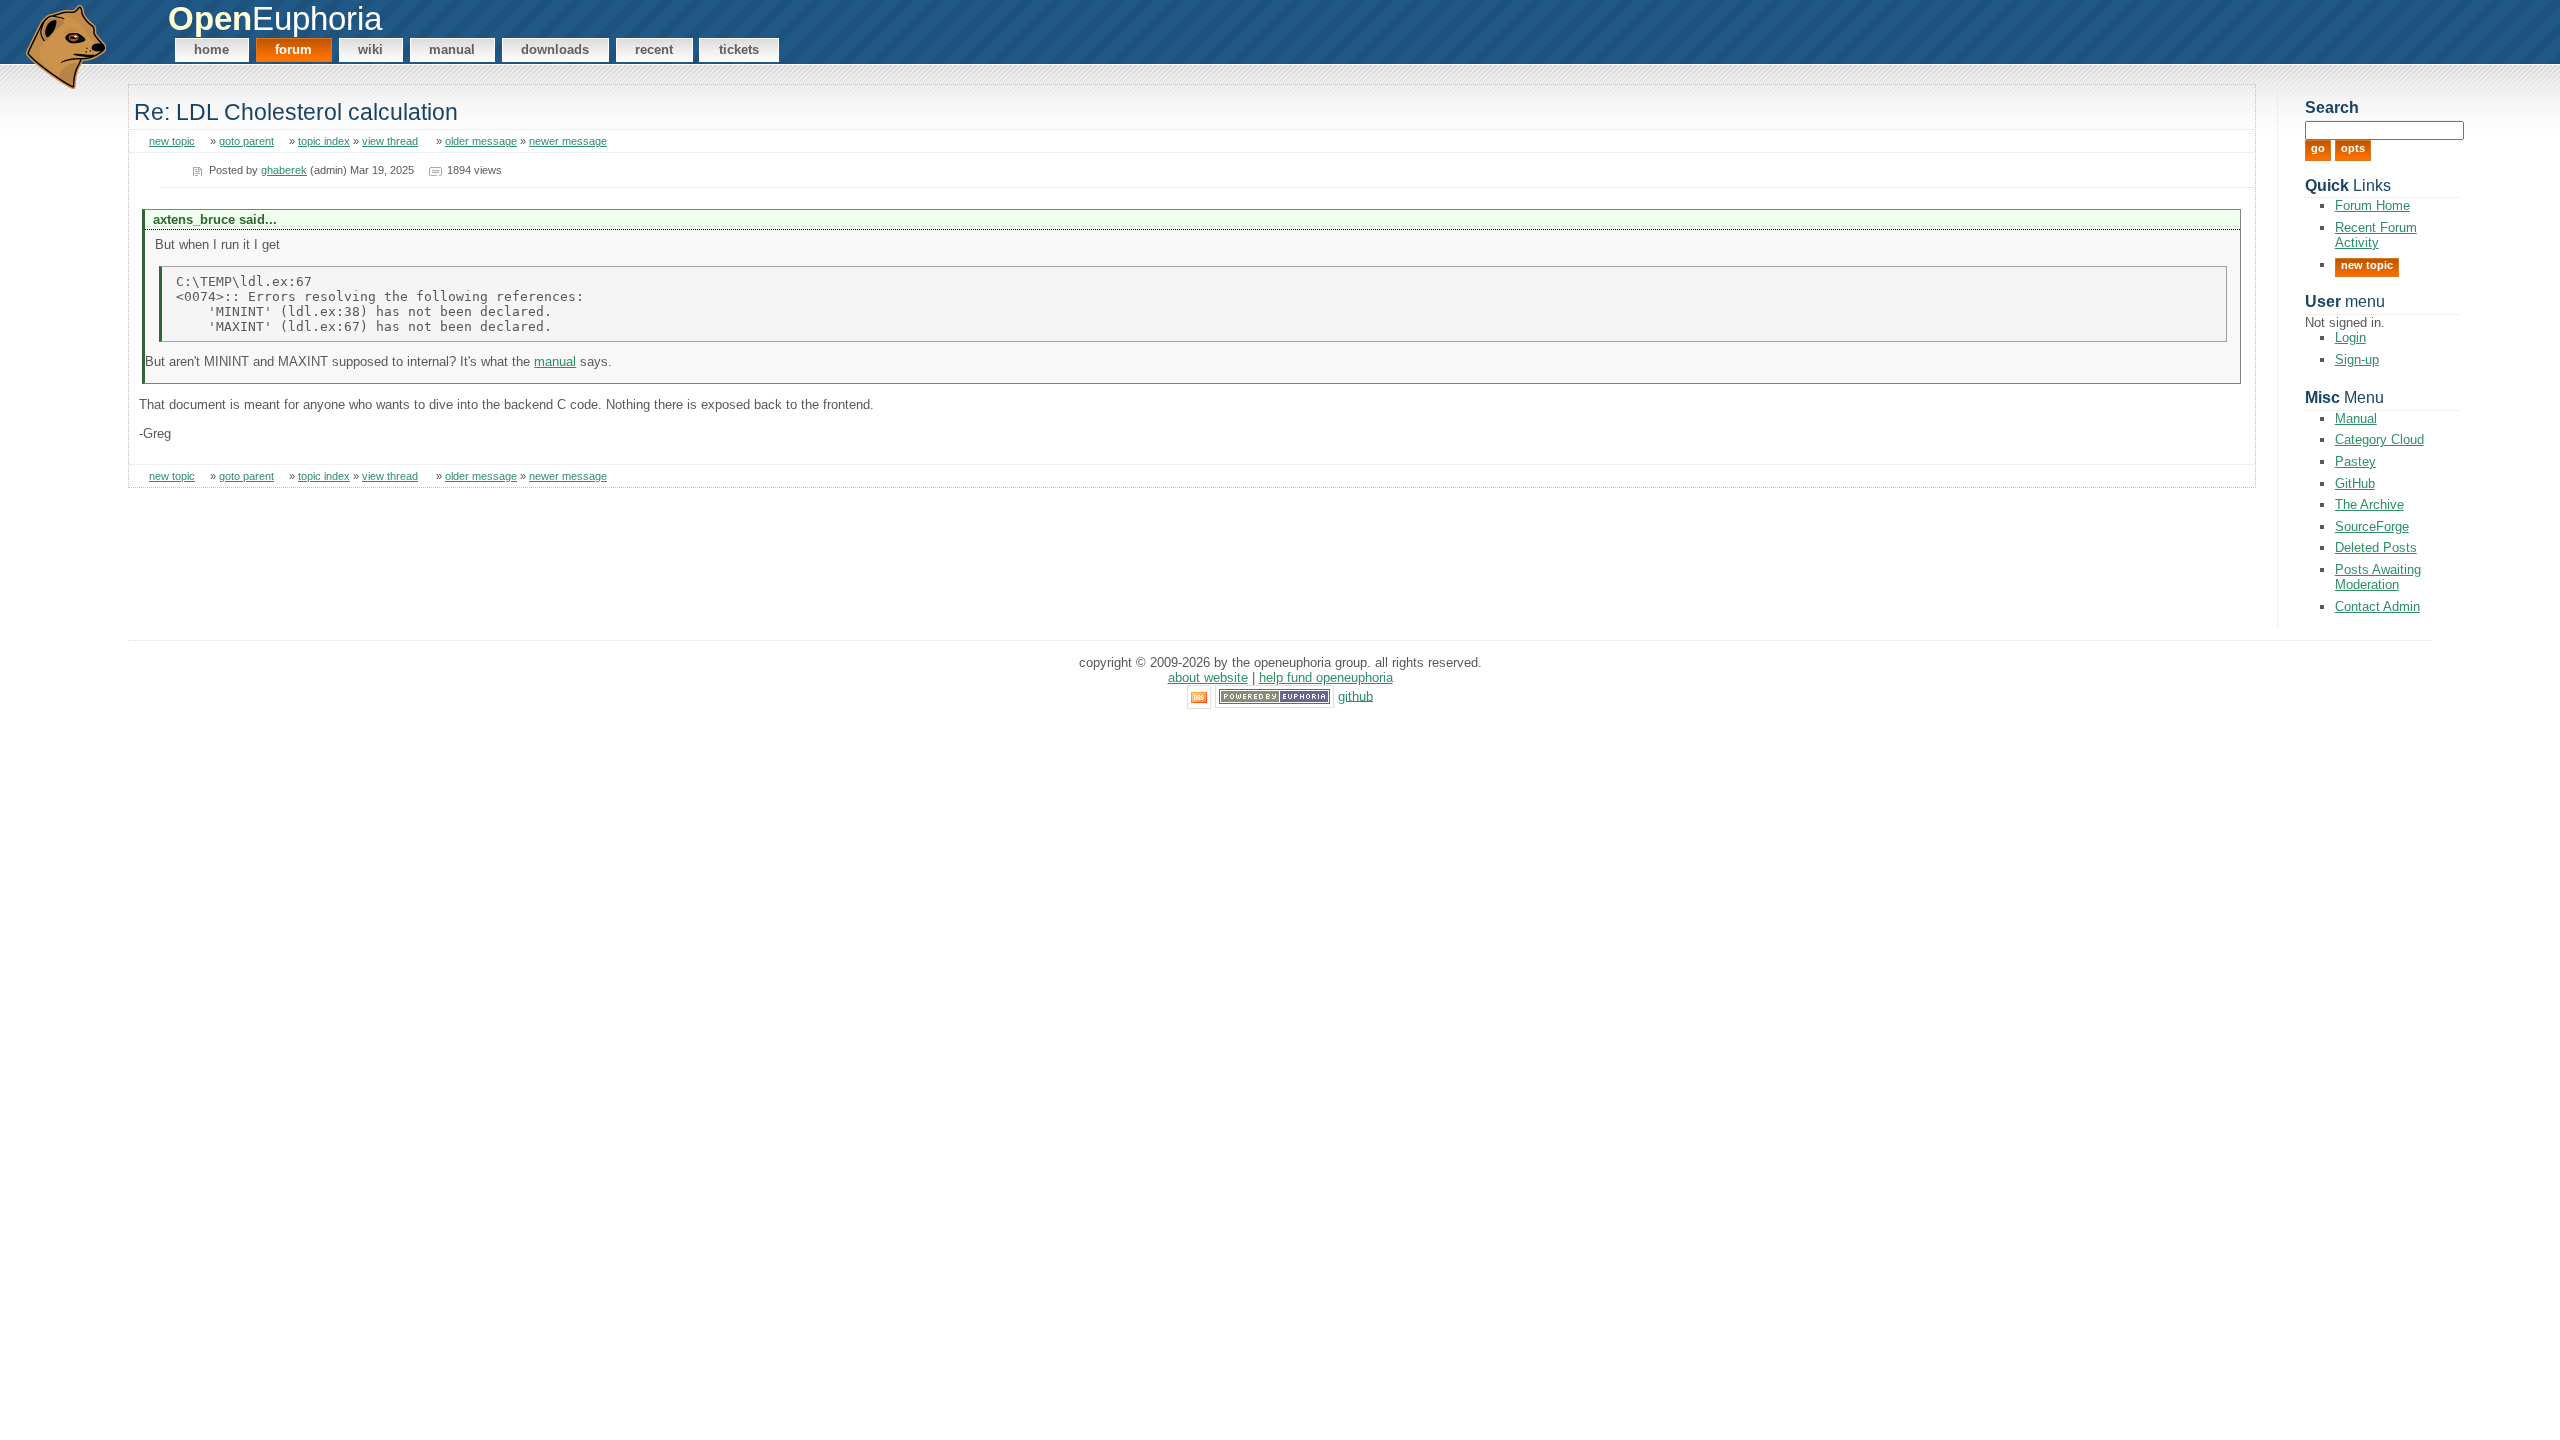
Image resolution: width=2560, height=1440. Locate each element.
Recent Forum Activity (2376, 235)
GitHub (2355, 483)
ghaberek (284, 170)
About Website (1208, 677)
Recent (654, 49)
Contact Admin (2377, 606)
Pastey (2355, 461)
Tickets (739, 49)
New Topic (2367, 265)
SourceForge (2372, 526)
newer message (568, 141)
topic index (324, 141)
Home (211, 49)
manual (555, 361)
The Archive (2369, 504)
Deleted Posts (2376, 547)
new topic (172, 141)
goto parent (246, 141)
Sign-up (2357, 359)
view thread (390, 141)
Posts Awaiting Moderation (2378, 577)
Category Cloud (2379, 439)
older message (481, 141)
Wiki (370, 49)
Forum (293, 49)
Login (2350, 337)
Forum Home (2372, 205)
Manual (452, 49)
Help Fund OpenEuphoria (1326, 677)
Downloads (555, 49)
